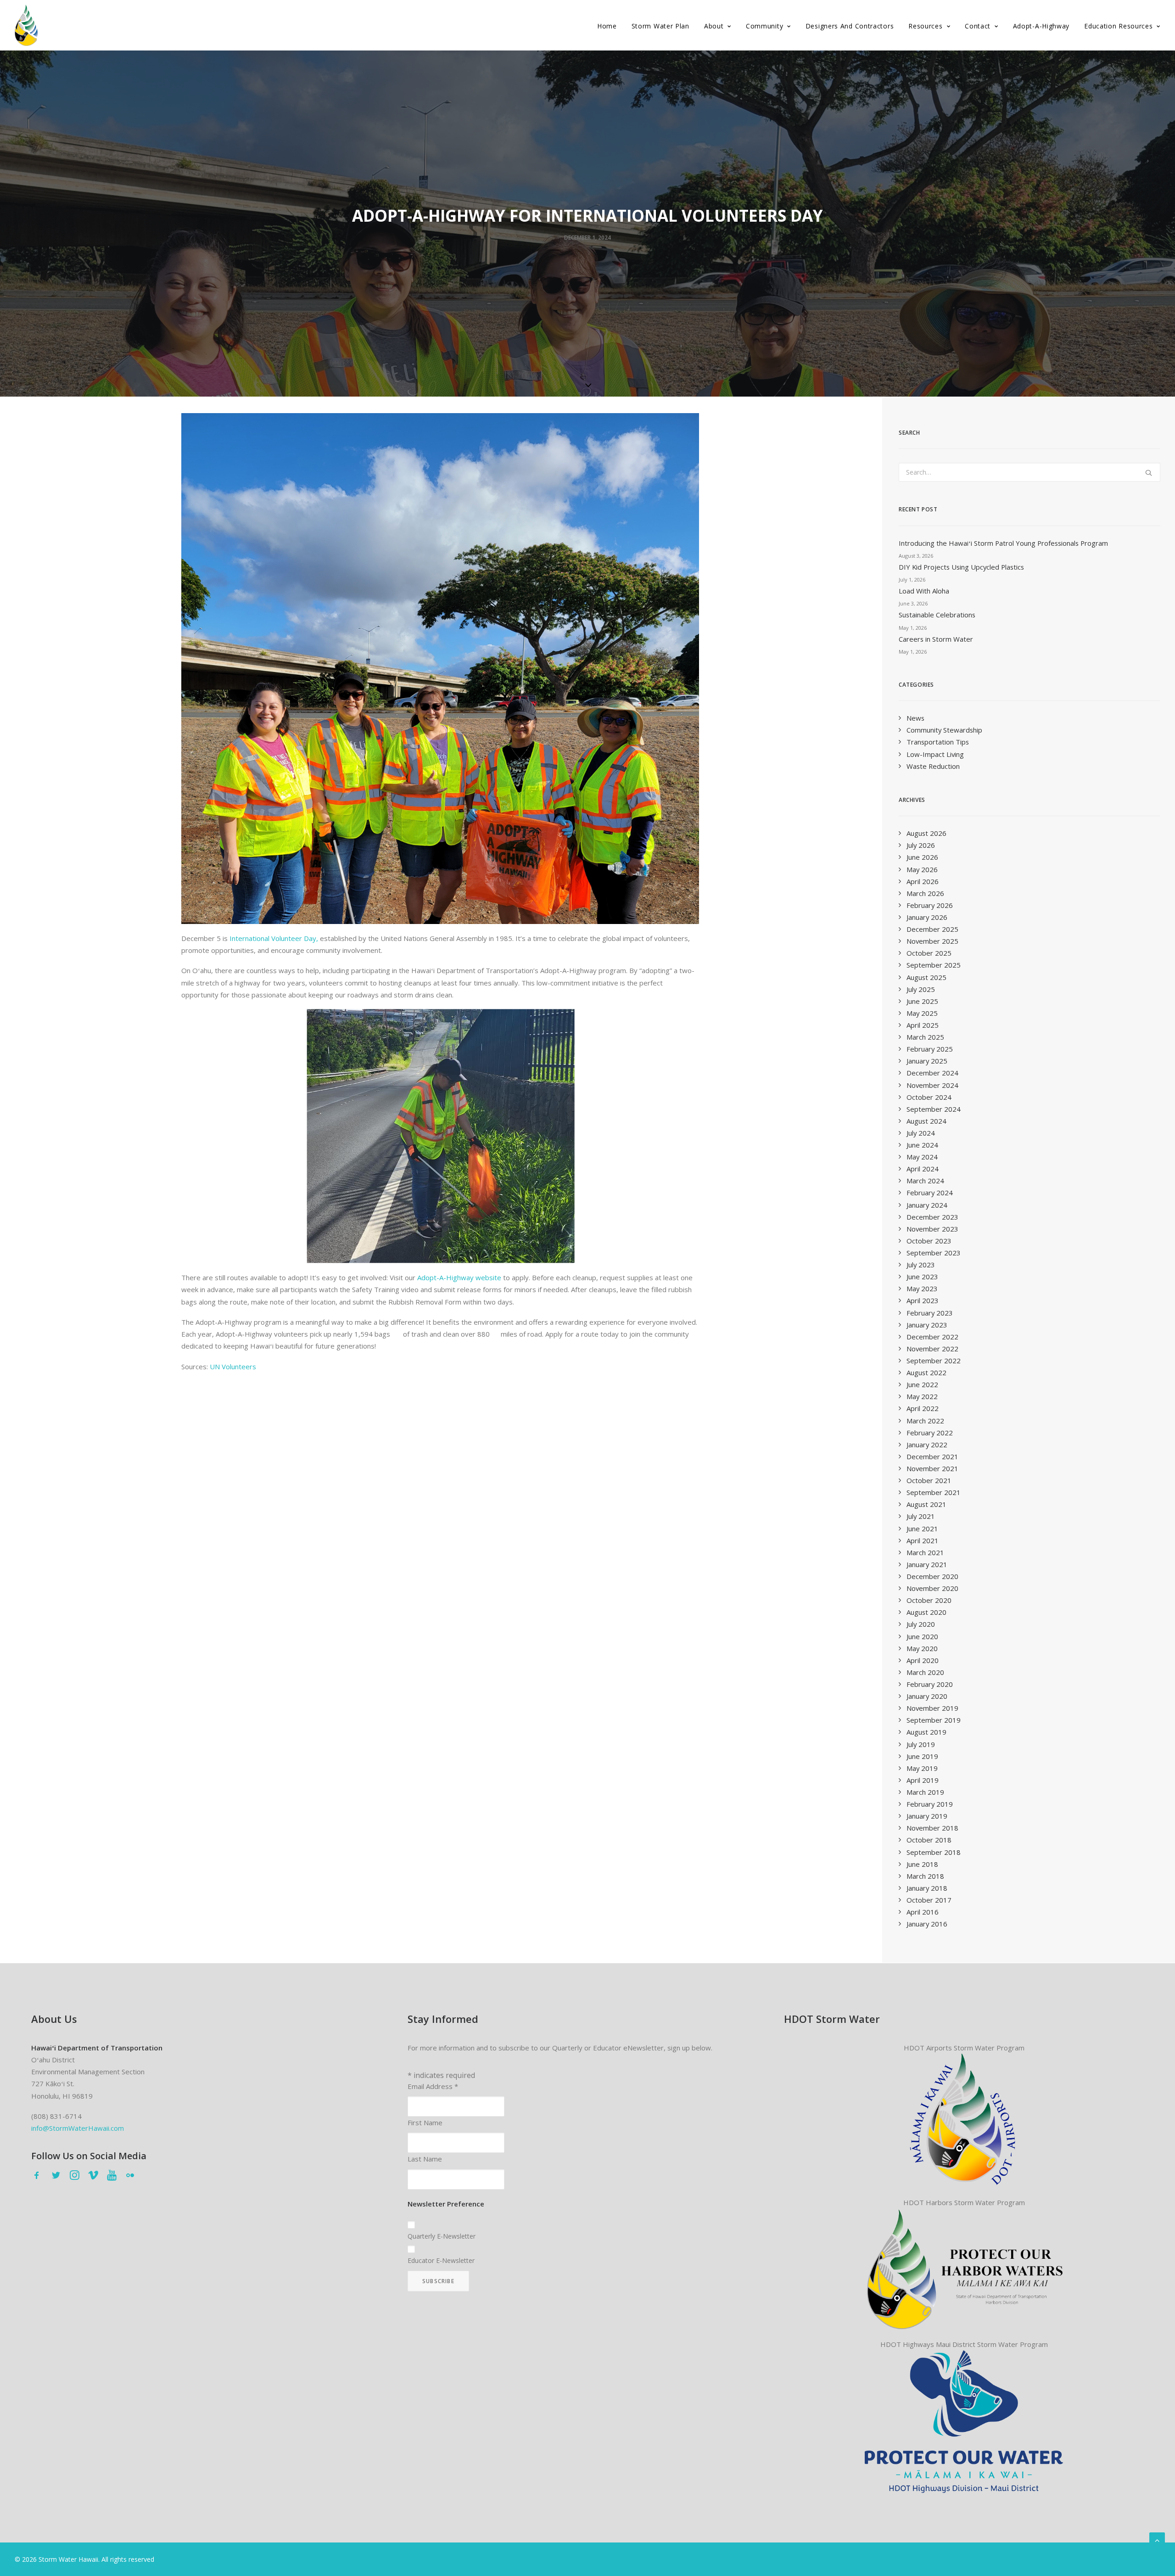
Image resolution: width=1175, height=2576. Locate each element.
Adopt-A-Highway (1041, 26)
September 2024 (934, 1109)
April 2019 (923, 1780)
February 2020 (930, 1684)
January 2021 (927, 1564)
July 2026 (921, 845)
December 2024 (932, 1073)
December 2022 (932, 1337)
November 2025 (932, 941)
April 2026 (923, 881)
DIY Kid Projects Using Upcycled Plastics (961, 567)
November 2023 (932, 1229)
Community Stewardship (944, 730)
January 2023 (927, 1325)
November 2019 (932, 1708)
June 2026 (922, 857)
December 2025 (932, 929)
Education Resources (1118, 26)
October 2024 (929, 1097)
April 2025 (923, 1025)
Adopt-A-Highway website (459, 1277)
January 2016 (927, 1924)
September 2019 (934, 1720)
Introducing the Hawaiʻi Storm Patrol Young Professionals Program (1003, 543)
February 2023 (930, 1313)
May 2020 (922, 1648)
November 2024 (932, 1085)
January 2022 (927, 1445)
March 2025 (925, 1037)
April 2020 (923, 1660)
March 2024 (925, 1181)
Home (607, 26)
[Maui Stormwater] (964, 2421)
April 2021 (923, 1540)
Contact (978, 26)
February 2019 (930, 1804)
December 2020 (932, 1576)
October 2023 (929, 1241)
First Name (425, 2122)
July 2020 (921, 1624)
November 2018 (932, 1828)
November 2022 (932, 1349)
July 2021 (921, 1516)
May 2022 (922, 1396)
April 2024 (923, 1169)
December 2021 (932, 1456)
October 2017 (929, 1900)
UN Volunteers (233, 1366)
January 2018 (927, 1888)
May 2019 (922, 1768)
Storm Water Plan (660, 26)
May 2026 (922, 869)
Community (764, 26)
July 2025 (921, 989)
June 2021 (922, 1529)
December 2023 (932, 1217)
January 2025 (927, 1061)
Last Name (425, 2159)
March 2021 (925, 1552)
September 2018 (934, 1852)
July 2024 (921, 1133)
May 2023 (922, 1288)
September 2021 (934, 1492)
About (714, 26)
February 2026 (930, 905)
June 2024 (922, 1145)
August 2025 (926, 977)
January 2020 (927, 1696)
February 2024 (930, 1193)
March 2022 (925, 1421)
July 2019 (921, 1744)
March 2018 (925, 1876)
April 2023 (923, 1300)
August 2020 (926, 1612)
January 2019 (927, 1816)
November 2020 (932, 1588)
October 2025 (929, 953)
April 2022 (923, 1408)
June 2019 (922, 1756)
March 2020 (925, 1672)
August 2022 (926, 1372)
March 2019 (925, 1792)
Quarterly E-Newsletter (442, 2236)
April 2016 (923, 1912)
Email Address (433, 2086)
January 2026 (927, 917)
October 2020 (929, 1600)
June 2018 (922, 1864)
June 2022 (922, 1384)
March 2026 (925, 893)
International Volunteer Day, (274, 938)
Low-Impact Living (935, 754)
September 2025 (934, 965)
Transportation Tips (938, 742)
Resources (925, 26)
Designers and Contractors (850, 26)
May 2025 (922, 1013)
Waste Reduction (933, 766)
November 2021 (932, 1468)
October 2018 (929, 1840)
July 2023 (921, 1265)
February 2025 (930, 1049)
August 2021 (926, 1504)
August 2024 (926, 1121)
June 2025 (922, 1001)
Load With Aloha (924, 591)
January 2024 (927, 1205)
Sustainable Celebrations (937, 615)
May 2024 (922, 1157)
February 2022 (930, 1433)
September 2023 (934, 1253)
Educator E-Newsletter (441, 2260)
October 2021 (929, 1480)
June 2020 (922, 1636)
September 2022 (934, 1361)
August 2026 (926, 833)
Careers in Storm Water (936, 639)
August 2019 (926, 1732)
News (915, 718)
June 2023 (922, 1277)
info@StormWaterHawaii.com (78, 2128)
